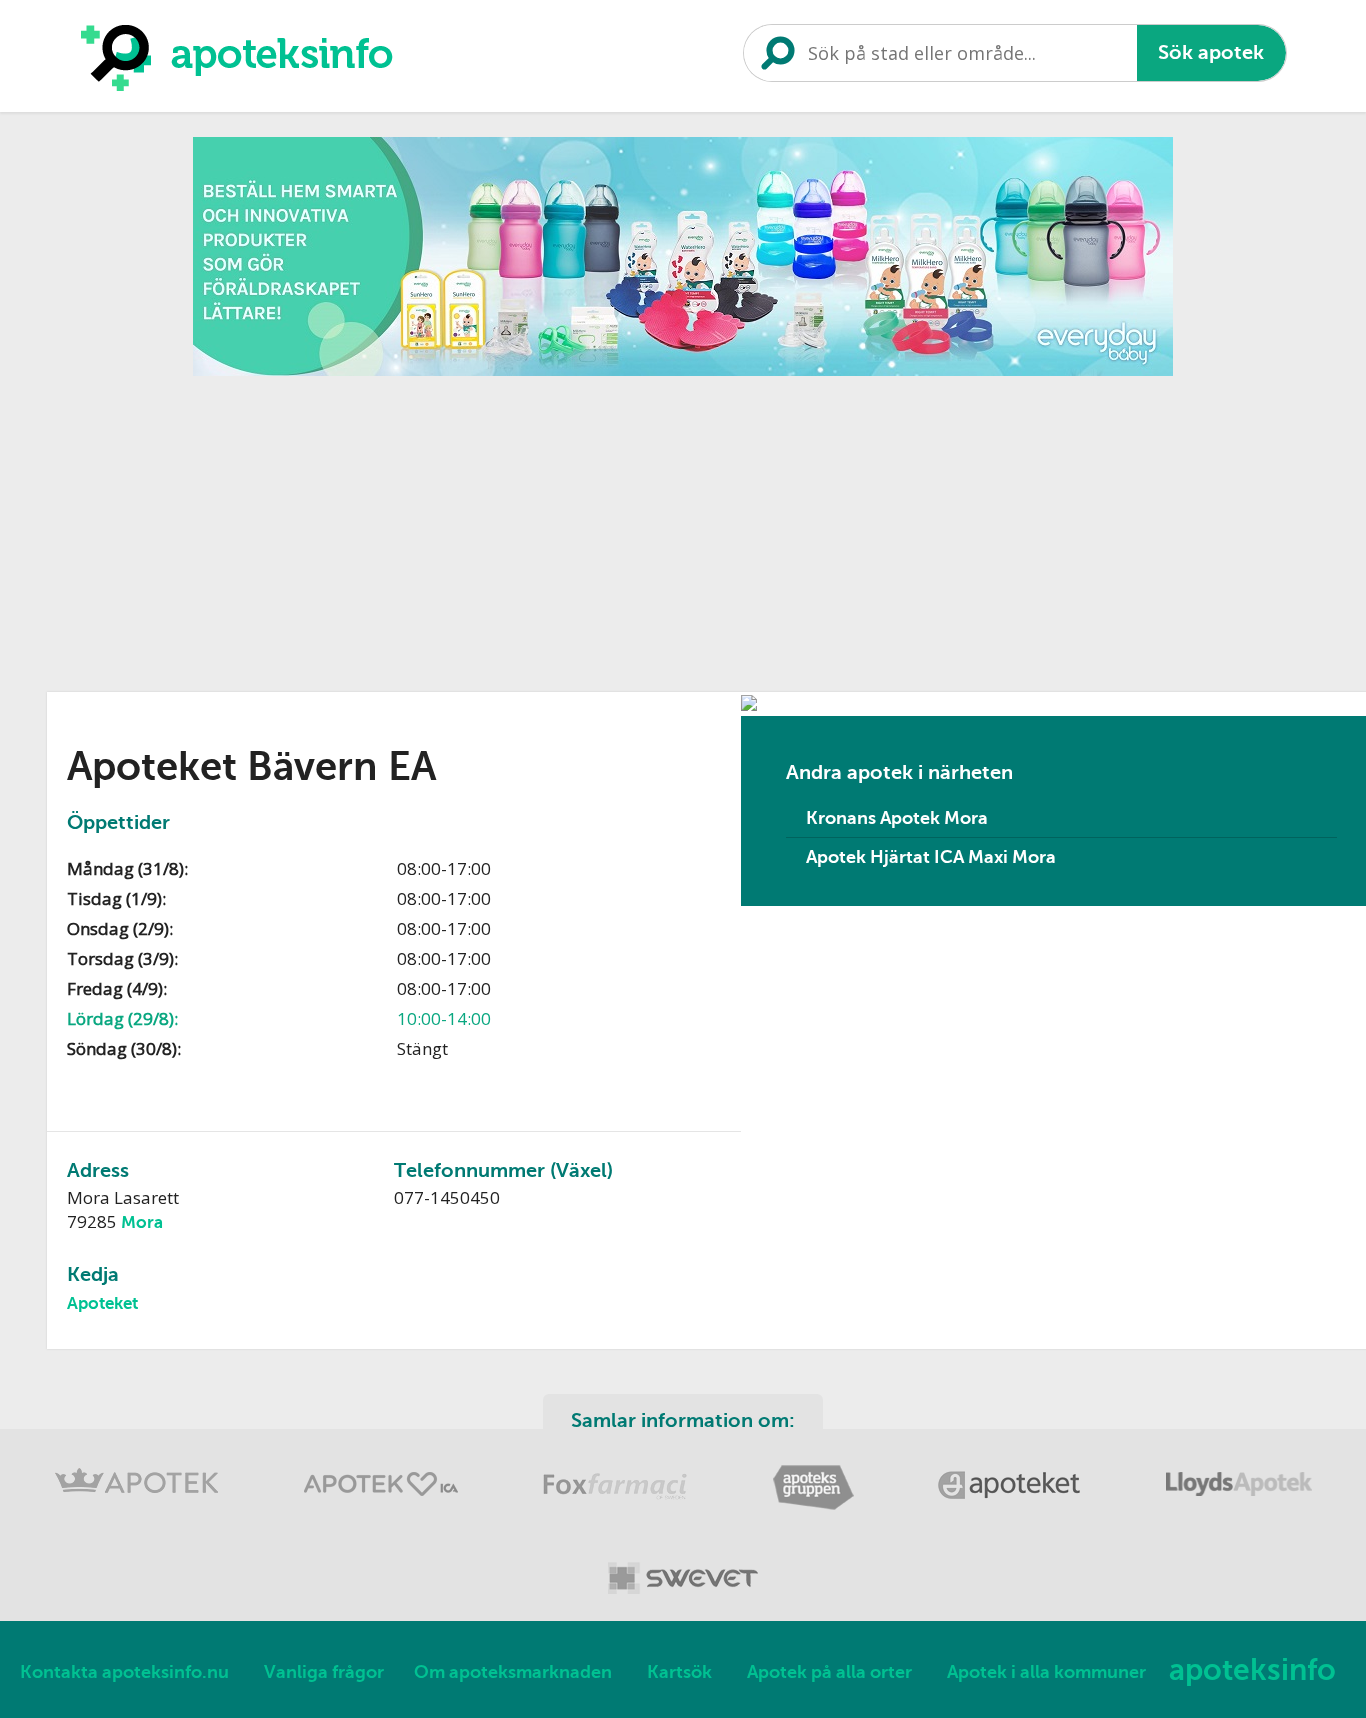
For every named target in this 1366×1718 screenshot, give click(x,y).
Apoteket (102, 1303)
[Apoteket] (1012, 1506)
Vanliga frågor (324, 1672)
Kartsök (679, 1672)
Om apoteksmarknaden (513, 1672)
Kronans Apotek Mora (897, 818)
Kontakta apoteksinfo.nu (124, 1672)
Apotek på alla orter (829, 1672)
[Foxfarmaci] (617, 1506)
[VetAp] (683, 1597)
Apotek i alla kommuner (1046, 1672)
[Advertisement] (683, 527)
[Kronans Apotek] (139, 1506)
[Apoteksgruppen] (815, 1506)
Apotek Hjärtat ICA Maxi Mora (931, 857)
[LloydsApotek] (1239, 1506)
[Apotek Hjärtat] (383, 1506)
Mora (142, 1222)
